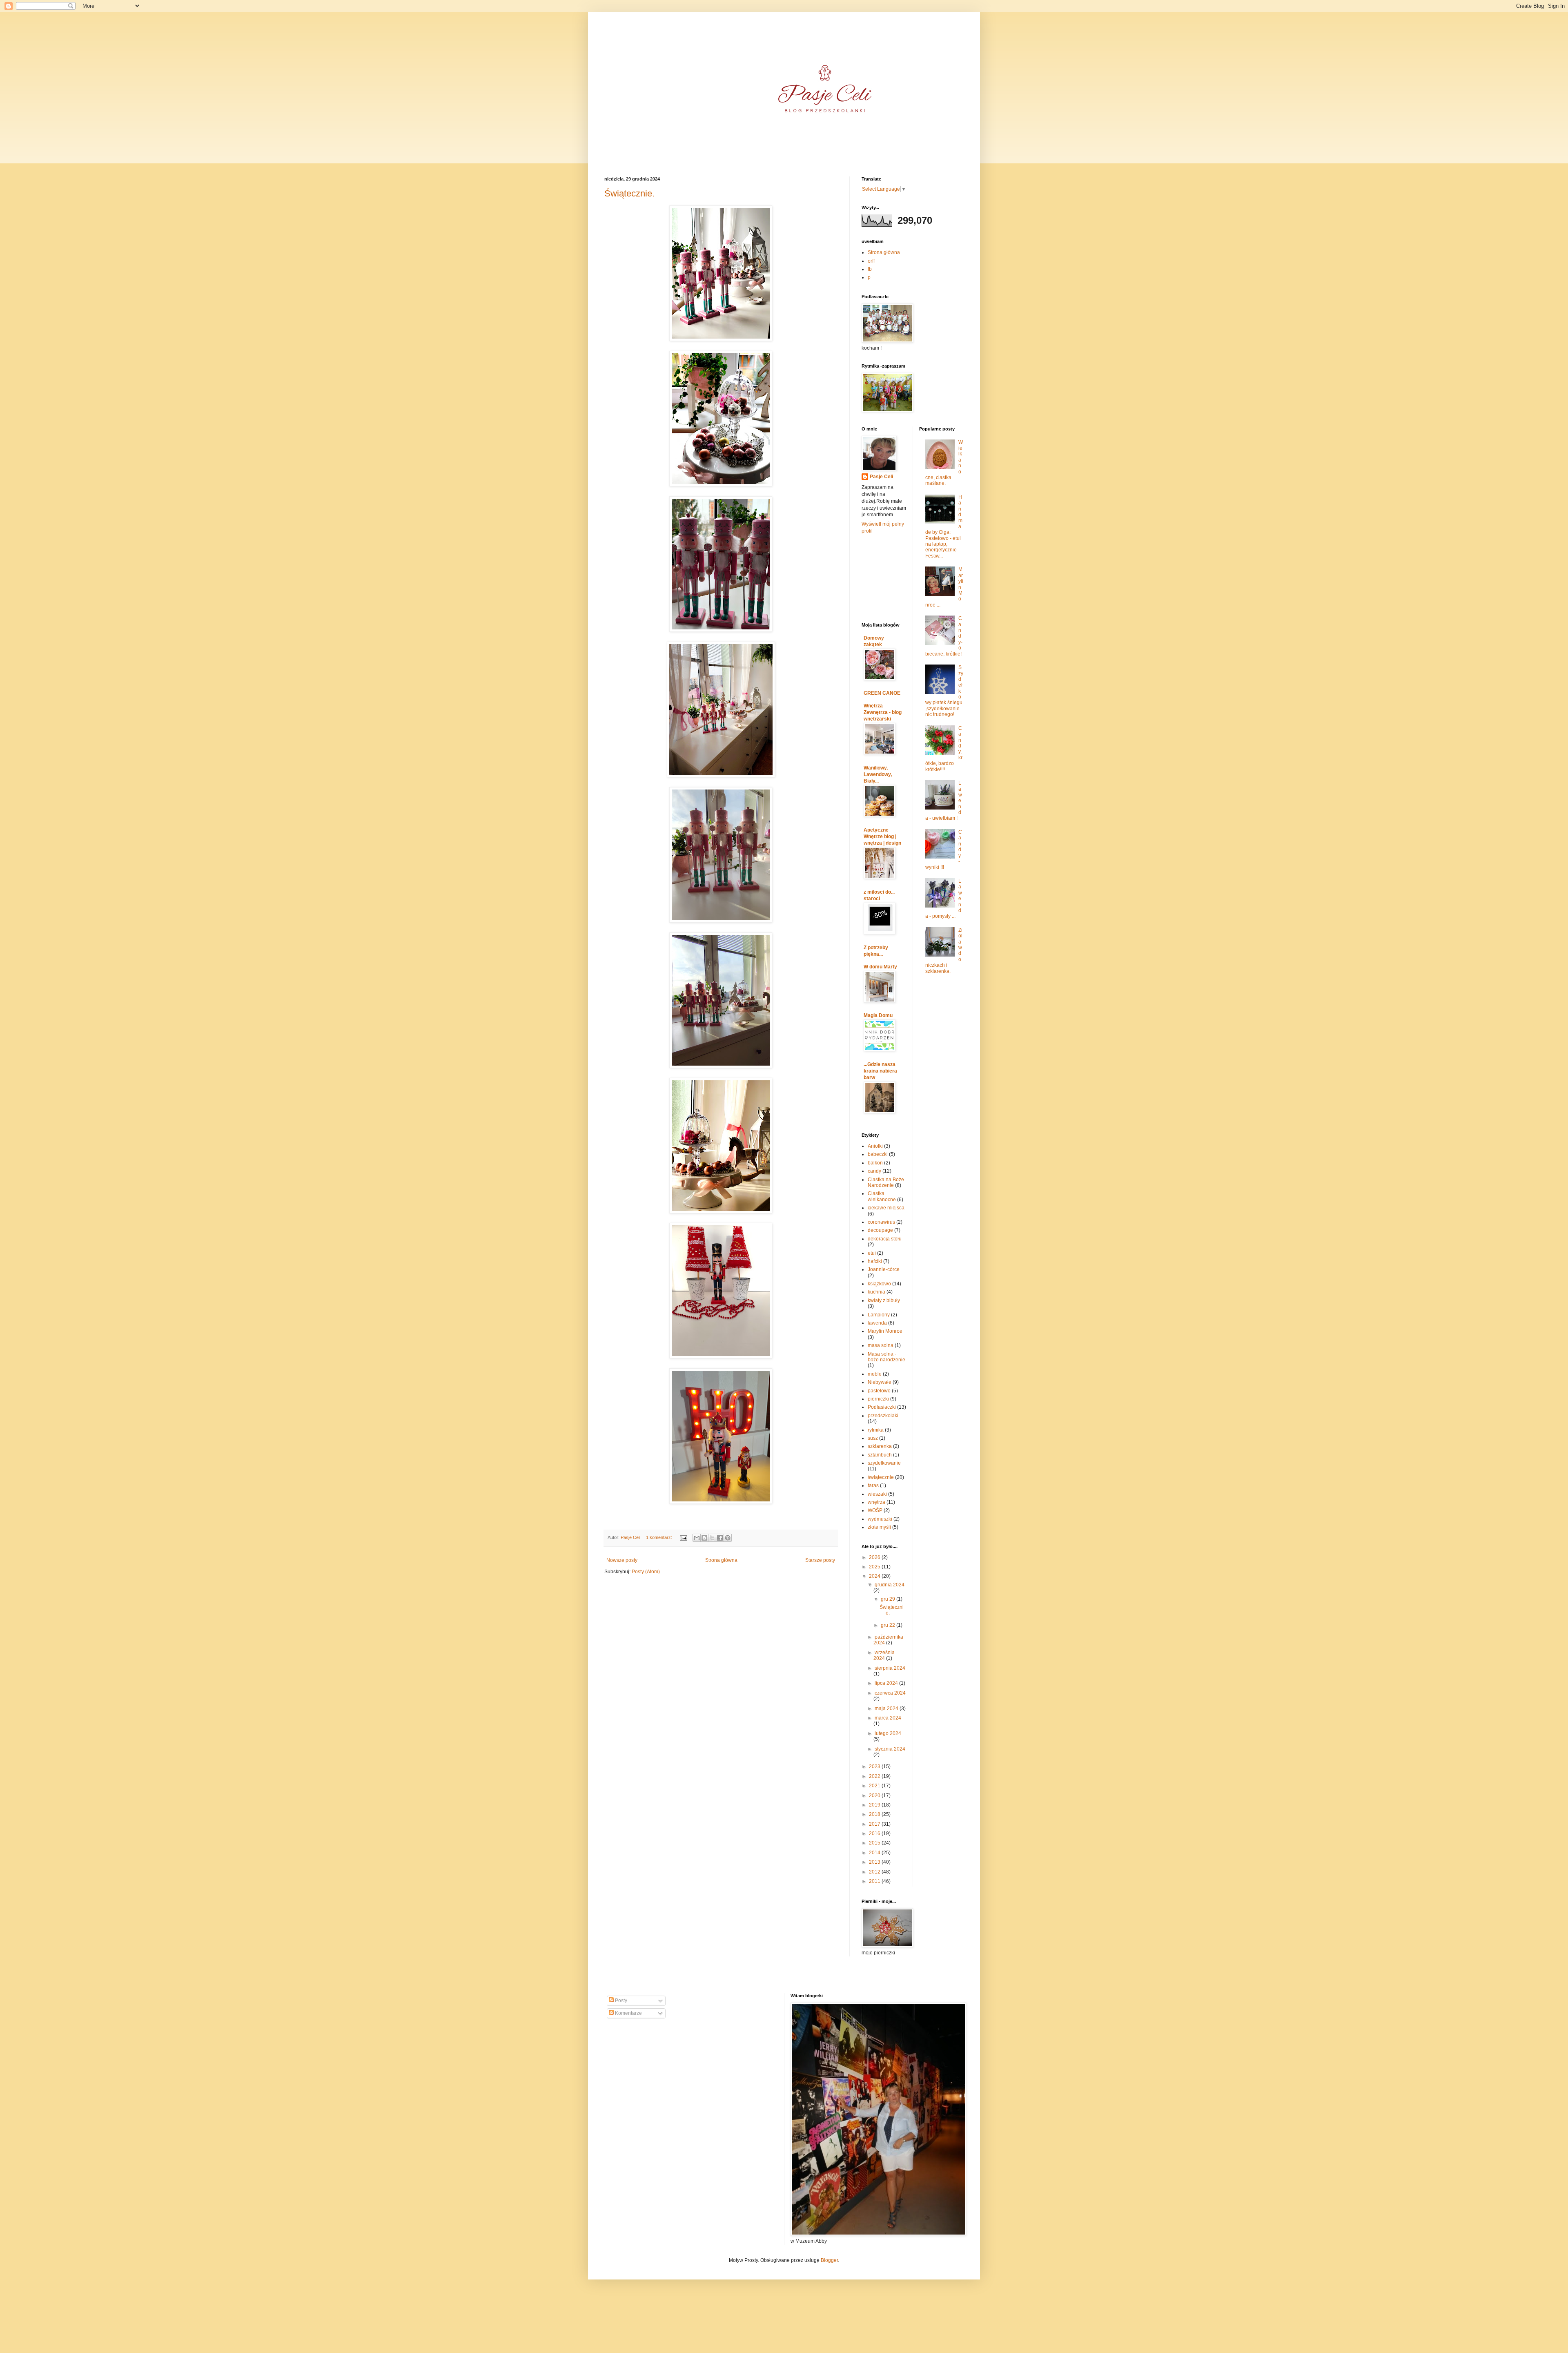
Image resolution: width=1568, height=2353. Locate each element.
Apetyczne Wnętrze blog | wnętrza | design (882, 836)
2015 (875, 1843)
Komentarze (628, 2013)
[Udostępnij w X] (712, 1538)
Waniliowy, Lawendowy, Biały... (878, 774)
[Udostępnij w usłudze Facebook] (720, 1538)
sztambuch (880, 1455)
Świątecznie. (629, 193)
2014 (875, 1853)
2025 (875, 1567)
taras (873, 1485)
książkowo (879, 1284)
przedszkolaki (883, 1416)
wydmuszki (880, 1519)
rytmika (876, 1430)
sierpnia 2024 (890, 1668)
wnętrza (876, 1502)
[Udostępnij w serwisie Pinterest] (728, 1538)
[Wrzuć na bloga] (704, 1538)
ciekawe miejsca (886, 1208)
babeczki (878, 1154)
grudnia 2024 (890, 1585)
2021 (875, 1786)
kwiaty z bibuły (884, 1300)
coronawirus (881, 1222)
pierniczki (878, 1399)
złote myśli (879, 1527)
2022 (875, 1776)
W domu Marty (880, 967)
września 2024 (884, 1655)
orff (871, 261)
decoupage (880, 1230)
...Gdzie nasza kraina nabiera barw (880, 1071)
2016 (875, 1833)
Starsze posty (820, 1560)
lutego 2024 (888, 1733)
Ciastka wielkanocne (882, 1196)
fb (870, 269)
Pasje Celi (881, 477)
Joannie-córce (884, 1269)
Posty (620, 2001)
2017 (875, 1824)
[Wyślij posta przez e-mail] (683, 1537)
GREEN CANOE (882, 693)
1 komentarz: (660, 1537)
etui (872, 1253)
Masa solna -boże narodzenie (886, 1357)
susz (873, 1438)
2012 (875, 1872)
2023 (875, 1766)
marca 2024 (888, 1718)
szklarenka (880, 1446)
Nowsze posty (622, 1560)
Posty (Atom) (646, 1572)
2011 (875, 1881)
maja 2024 (887, 1708)
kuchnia (876, 1292)
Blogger (829, 2260)
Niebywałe (880, 1382)
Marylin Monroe (885, 1331)
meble (875, 1374)
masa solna (881, 1345)
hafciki (875, 1261)
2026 (875, 1557)
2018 (875, 1814)
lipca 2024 (887, 1683)
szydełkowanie (884, 1463)
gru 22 (889, 1625)
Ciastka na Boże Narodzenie (886, 1182)
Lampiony (879, 1315)
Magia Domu (878, 1015)
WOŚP (875, 1510)
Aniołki (875, 1146)
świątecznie (881, 1477)
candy (874, 1171)
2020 (875, 1795)
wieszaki (877, 1494)
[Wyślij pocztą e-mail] (697, 1538)
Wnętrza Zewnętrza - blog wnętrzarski (883, 712)
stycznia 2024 (890, 1749)
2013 (875, 1862)
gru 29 (889, 1599)
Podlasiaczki (882, 1407)
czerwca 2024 (890, 1693)
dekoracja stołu (885, 1239)
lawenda (877, 1323)
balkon (875, 1163)
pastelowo (879, 1391)
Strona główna (721, 1560)
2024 (875, 1576)
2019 (875, 1805)
